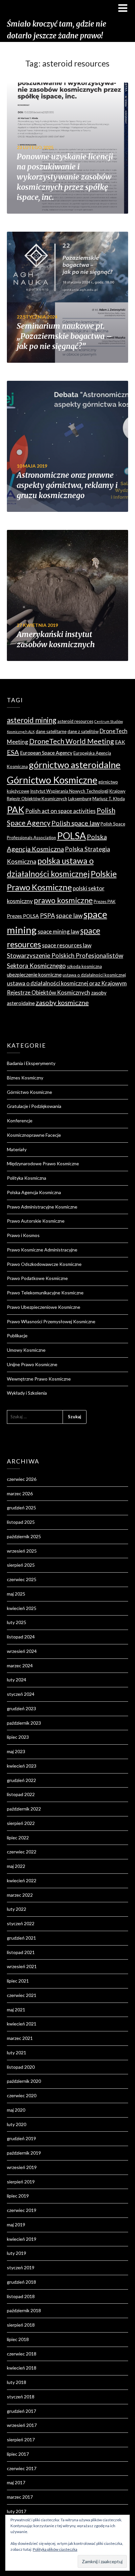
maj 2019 (16, 2225)
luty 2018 (17, 2382)
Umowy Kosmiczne (26, 1350)
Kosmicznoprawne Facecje (34, 1135)
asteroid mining (32, 720)
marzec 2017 (20, 2497)
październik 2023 (24, 1723)
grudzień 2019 (21, 2138)
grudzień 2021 (21, 1938)
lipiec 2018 (18, 2339)
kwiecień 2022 (22, 1880)
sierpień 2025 (21, 1565)
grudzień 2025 (21, 1508)
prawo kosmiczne (63, 900)
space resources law (67, 945)
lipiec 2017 (18, 2454)
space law (69, 916)
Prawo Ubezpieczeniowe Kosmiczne (44, 1307)
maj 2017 (16, 2482)
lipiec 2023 (18, 1737)
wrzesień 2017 (22, 2425)
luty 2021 (17, 2053)
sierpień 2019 (21, 2182)
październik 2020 (24, 2081)
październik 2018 (24, 2310)
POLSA (71, 836)
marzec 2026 (20, 1493)
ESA (13, 752)
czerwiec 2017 (22, 2468)
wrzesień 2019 (22, 2167)
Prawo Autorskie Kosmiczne (36, 1221)
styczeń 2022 (21, 1923)
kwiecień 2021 (22, 2024)
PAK (16, 810)
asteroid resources (75, 721)
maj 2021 (16, 2010)
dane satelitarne (51, 731)
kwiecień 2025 (22, 1608)
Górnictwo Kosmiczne (52, 780)
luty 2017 (17, 2511)
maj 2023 (16, 1751)
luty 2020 (17, 2124)
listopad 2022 (21, 1794)
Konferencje (20, 1121)
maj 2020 (16, 2110)
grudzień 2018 (21, 2282)
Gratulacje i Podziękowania (34, 1106)
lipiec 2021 (18, 1981)
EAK (120, 742)
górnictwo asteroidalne (75, 765)
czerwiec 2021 (22, 1995)
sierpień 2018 (21, 2325)
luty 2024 (17, 1680)
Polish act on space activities (60, 811)
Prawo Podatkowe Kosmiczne (37, 1278)
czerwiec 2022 (22, 1852)
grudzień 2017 (21, 2411)
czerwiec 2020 (22, 2095)
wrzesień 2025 (22, 1551)
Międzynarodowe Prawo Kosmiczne (43, 1163)
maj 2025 (16, 1594)
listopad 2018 (21, 2296)
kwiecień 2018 (22, 2368)
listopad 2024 (21, 1637)
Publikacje (17, 1336)
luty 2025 (17, 1622)
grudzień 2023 (21, 1708)
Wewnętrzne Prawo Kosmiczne (39, 1379)
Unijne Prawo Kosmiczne (32, 1364)
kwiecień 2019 (22, 2239)
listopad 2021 (21, 1952)
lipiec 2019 (18, 2196)
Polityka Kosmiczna (27, 1178)
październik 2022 (24, 1809)
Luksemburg (80, 799)
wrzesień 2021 (22, 1966)
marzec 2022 (20, 1895)
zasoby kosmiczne (62, 1002)
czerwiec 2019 (22, 2210)
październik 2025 (24, 1536)
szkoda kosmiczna (84, 966)
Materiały (17, 1149)
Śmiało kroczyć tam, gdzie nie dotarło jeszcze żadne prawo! (57, 30)
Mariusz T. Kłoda (109, 799)
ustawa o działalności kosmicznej (94, 975)
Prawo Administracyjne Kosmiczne (42, 1207)
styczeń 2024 (21, 1694)
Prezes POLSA (23, 916)
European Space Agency (46, 753)
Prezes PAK (105, 901)
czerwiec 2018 (22, 2354)
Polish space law (76, 823)
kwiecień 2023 (22, 1766)
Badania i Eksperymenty (31, 1063)
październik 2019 (24, 2153)
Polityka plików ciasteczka (55, 2549)
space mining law (58, 931)
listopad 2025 (21, 1522)
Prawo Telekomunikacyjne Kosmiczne (45, 1293)
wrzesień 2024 (22, 1651)
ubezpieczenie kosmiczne (34, 975)
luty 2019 (17, 2253)
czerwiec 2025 (22, 1579)
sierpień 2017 (21, 2440)
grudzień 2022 (21, 1780)
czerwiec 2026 (22, 1479)
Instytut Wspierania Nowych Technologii (69, 791)
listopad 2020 (21, 2067)
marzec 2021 (20, 2038)
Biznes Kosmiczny (25, 1078)
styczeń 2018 (21, 2397)
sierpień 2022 (21, 1823)
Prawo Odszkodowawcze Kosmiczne (44, 1264)
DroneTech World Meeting (72, 741)
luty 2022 (17, 1909)
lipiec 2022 (18, 1838)
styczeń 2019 (21, 2267)
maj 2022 (16, 1866)
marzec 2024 (20, 1666)
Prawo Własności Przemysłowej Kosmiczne (51, 1321)
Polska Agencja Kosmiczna (34, 1192)
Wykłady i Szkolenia (27, 1393)
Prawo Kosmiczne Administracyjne (42, 1250)
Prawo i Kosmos (23, 1235)
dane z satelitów (83, 731)
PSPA (48, 916)
